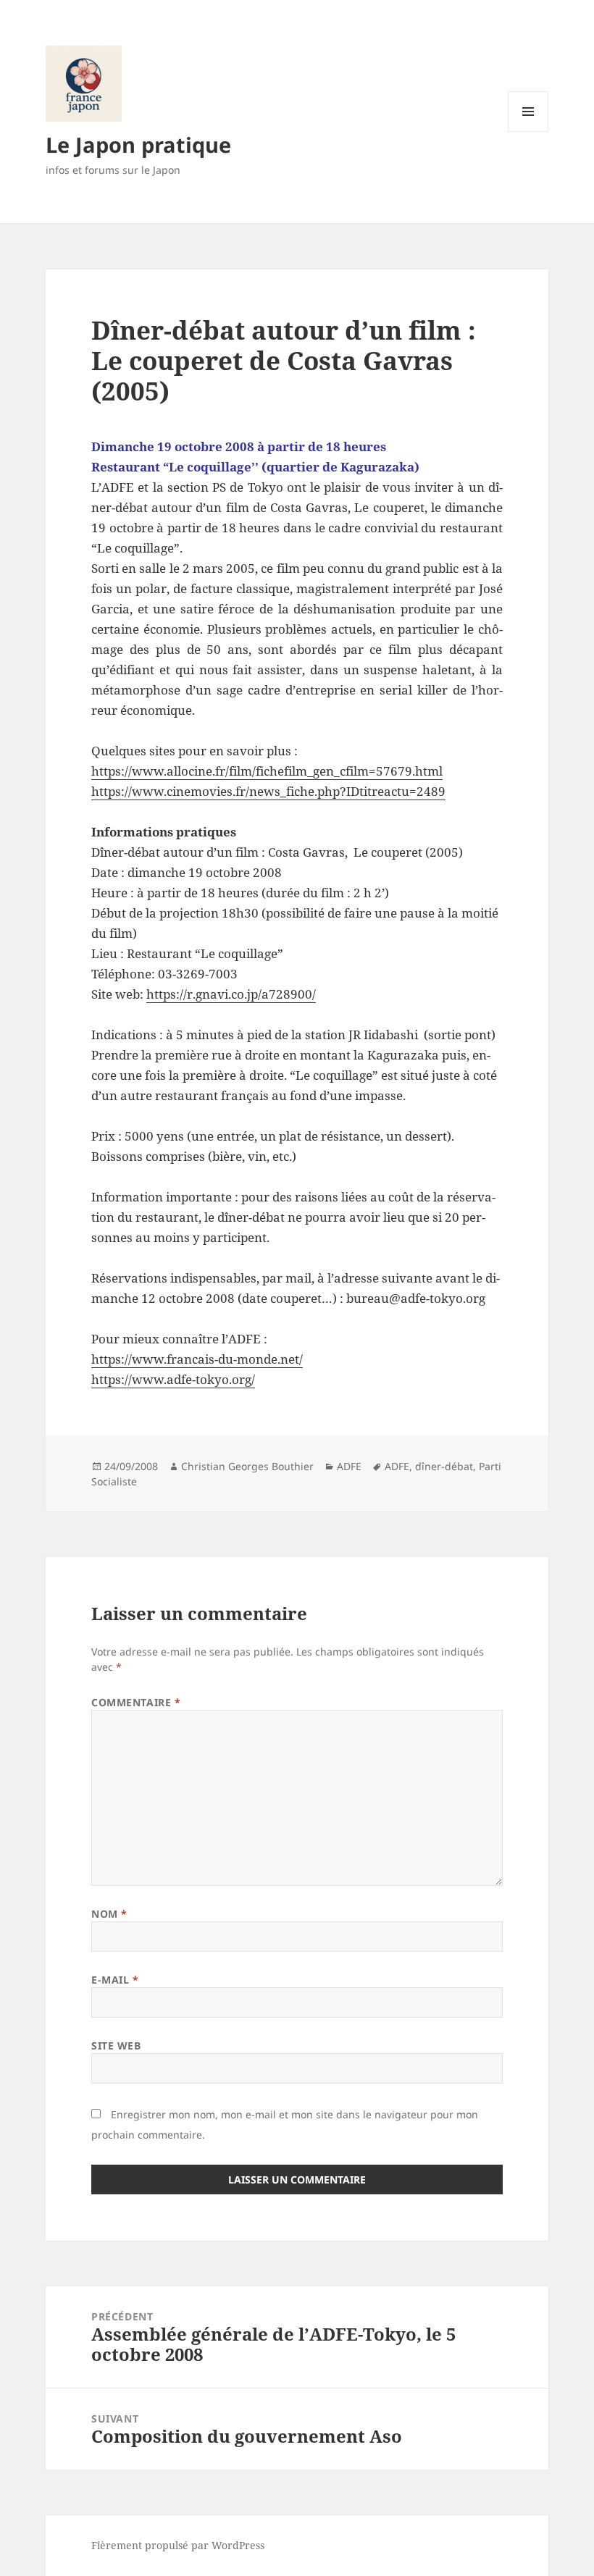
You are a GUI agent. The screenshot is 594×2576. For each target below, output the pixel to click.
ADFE (349, 1466)
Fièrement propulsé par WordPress (178, 2545)
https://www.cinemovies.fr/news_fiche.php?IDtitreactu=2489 (268, 791)
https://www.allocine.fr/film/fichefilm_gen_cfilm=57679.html (267, 771)
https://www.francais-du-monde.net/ (197, 1359)
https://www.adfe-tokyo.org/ (173, 1379)
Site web (116, 2046)
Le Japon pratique (138, 144)
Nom (109, 1914)
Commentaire (136, 1702)
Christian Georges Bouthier (247, 1466)
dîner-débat (444, 1466)
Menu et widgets (528, 131)
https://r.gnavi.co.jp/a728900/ (231, 994)
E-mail (115, 1980)
